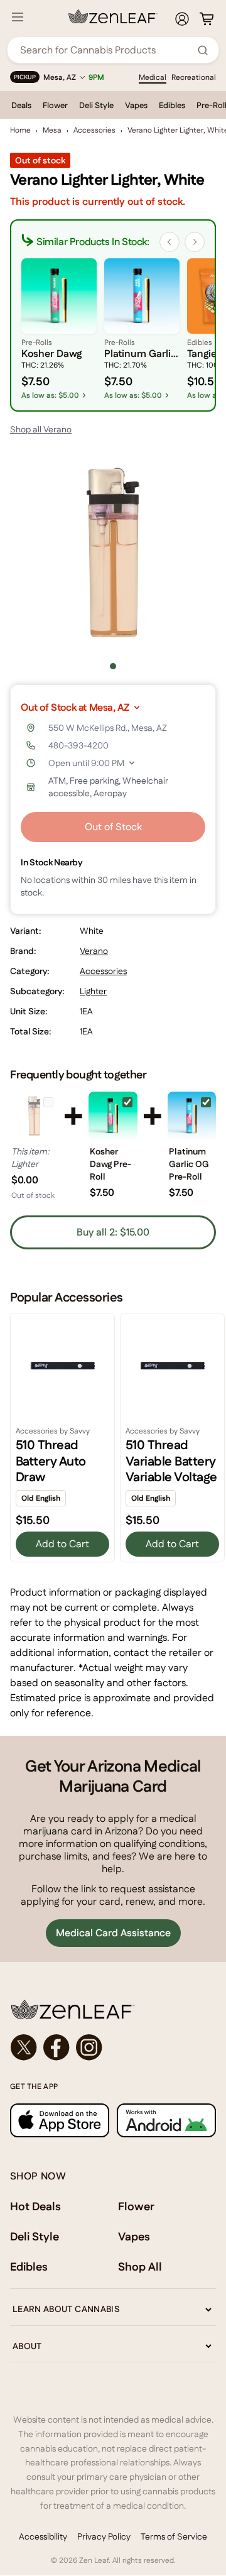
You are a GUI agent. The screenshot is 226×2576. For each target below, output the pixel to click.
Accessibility (43, 2536)
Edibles (172, 105)
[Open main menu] (18, 17)
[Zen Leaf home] (113, 16)
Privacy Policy (104, 2536)
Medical (153, 77)
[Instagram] (89, 2047)
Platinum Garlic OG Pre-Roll (189, 1164)
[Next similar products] (195, 242)
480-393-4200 (78, 745)
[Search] (203, 50)
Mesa (52, 130)
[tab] (113, 666)
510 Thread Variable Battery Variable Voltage (171, 1461)
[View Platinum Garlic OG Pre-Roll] (192, 1116)
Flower (55, 105)
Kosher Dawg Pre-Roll (110, 1164)
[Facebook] (56, 2047)
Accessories (94, 130)
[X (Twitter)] (24, 2047)
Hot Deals (35, 2206)
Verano (94, 951)
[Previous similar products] (169, 242)
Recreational (194, 77)
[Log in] (182, 19)
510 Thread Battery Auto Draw (51, 1461)
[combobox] (106, 50)
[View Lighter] (34, 1116)
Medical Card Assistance (113, 1933)
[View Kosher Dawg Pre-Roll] (113, 1116)
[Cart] (207, 19)
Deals (21, 105)
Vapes (136, 105)
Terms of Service (174, 2536)
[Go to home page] (113, 2009)
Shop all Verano (41, 429)
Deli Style (96, 105)
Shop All (140, 2266)
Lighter (93, 991)
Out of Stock (113, 827)
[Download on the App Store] (60, 2120)
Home (20, 130)
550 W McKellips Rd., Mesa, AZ (108, 728)
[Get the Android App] (166, 2120)
